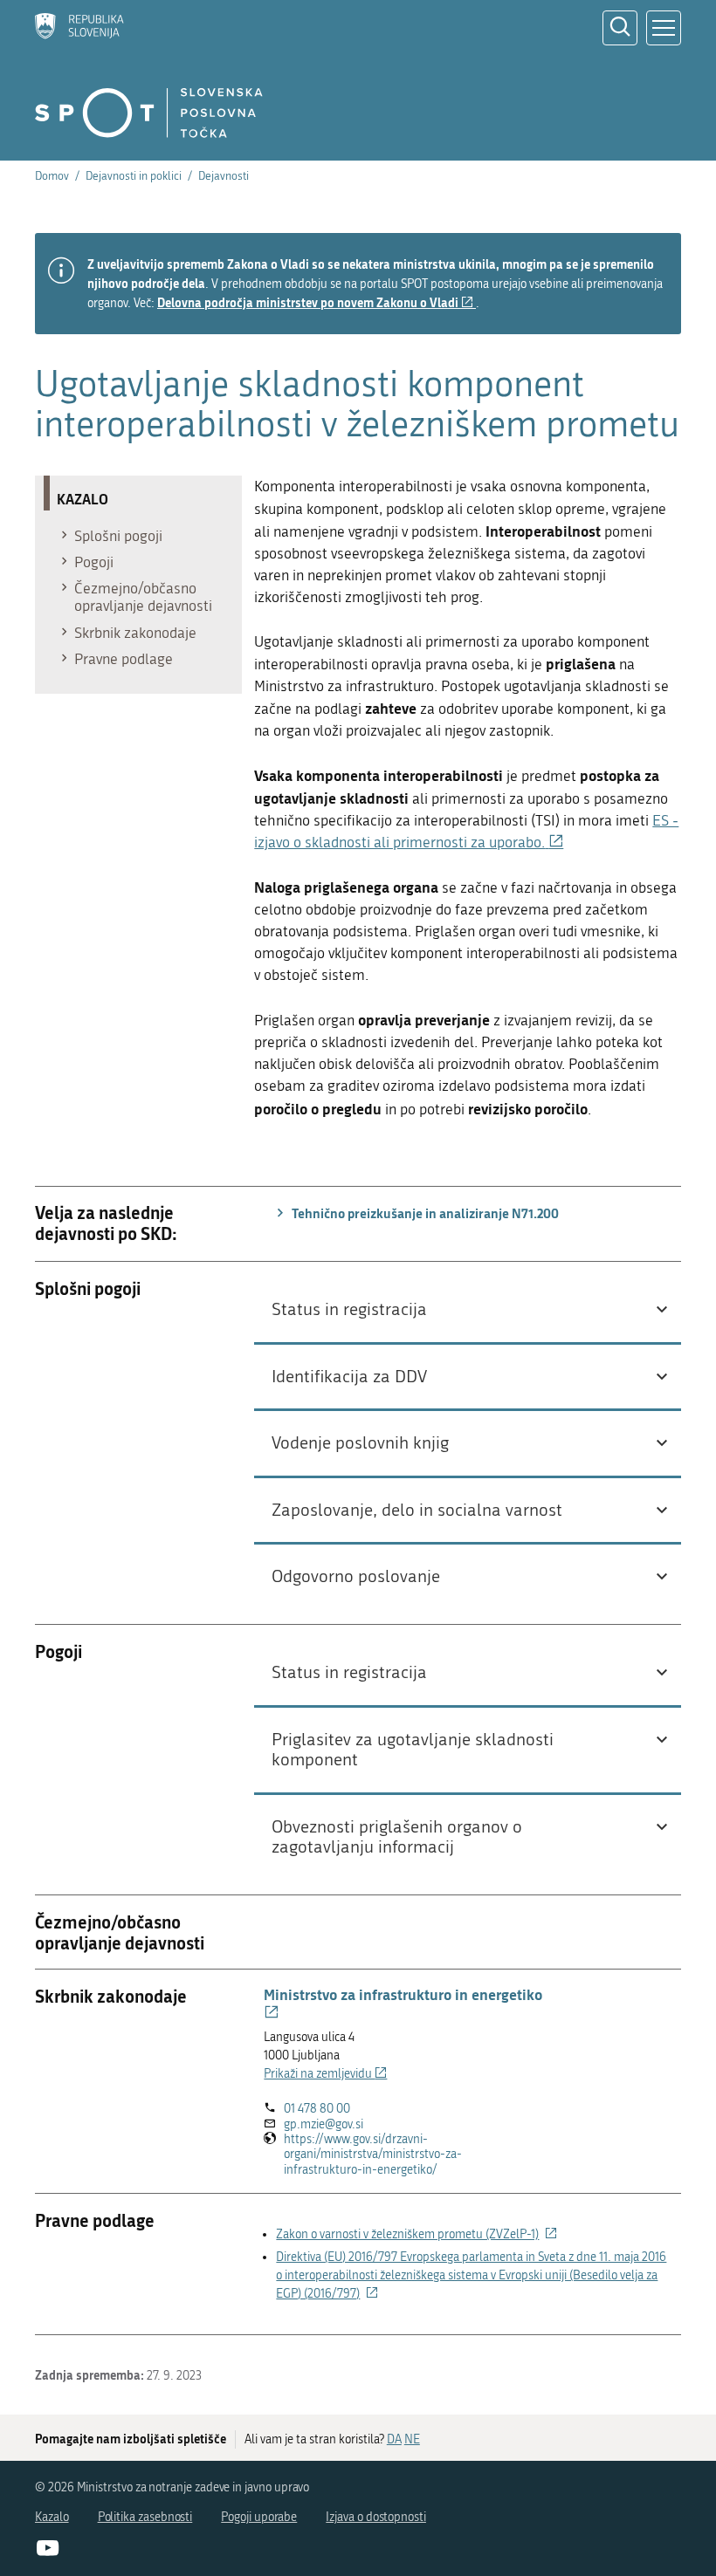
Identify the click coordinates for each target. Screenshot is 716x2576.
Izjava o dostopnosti (376, 2517)
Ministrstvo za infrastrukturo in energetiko (403, 2003)
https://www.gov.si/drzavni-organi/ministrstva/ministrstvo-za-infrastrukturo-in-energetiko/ (375, 2155)
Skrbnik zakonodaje (135, 633)
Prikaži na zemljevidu (325, 2074)
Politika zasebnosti (145, 2517)
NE (412, 2439)
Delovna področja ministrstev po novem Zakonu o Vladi (317, 302)
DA (394, 2439)
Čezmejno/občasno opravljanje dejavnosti (143, 597)
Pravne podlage (124, 659)
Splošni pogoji (118, 536)
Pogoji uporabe (259, 2517)
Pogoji (94, 562)
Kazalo (52, 2517)
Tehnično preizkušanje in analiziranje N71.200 (424, 1213)
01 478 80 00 (317, 2109)
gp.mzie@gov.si (324, 2124)
